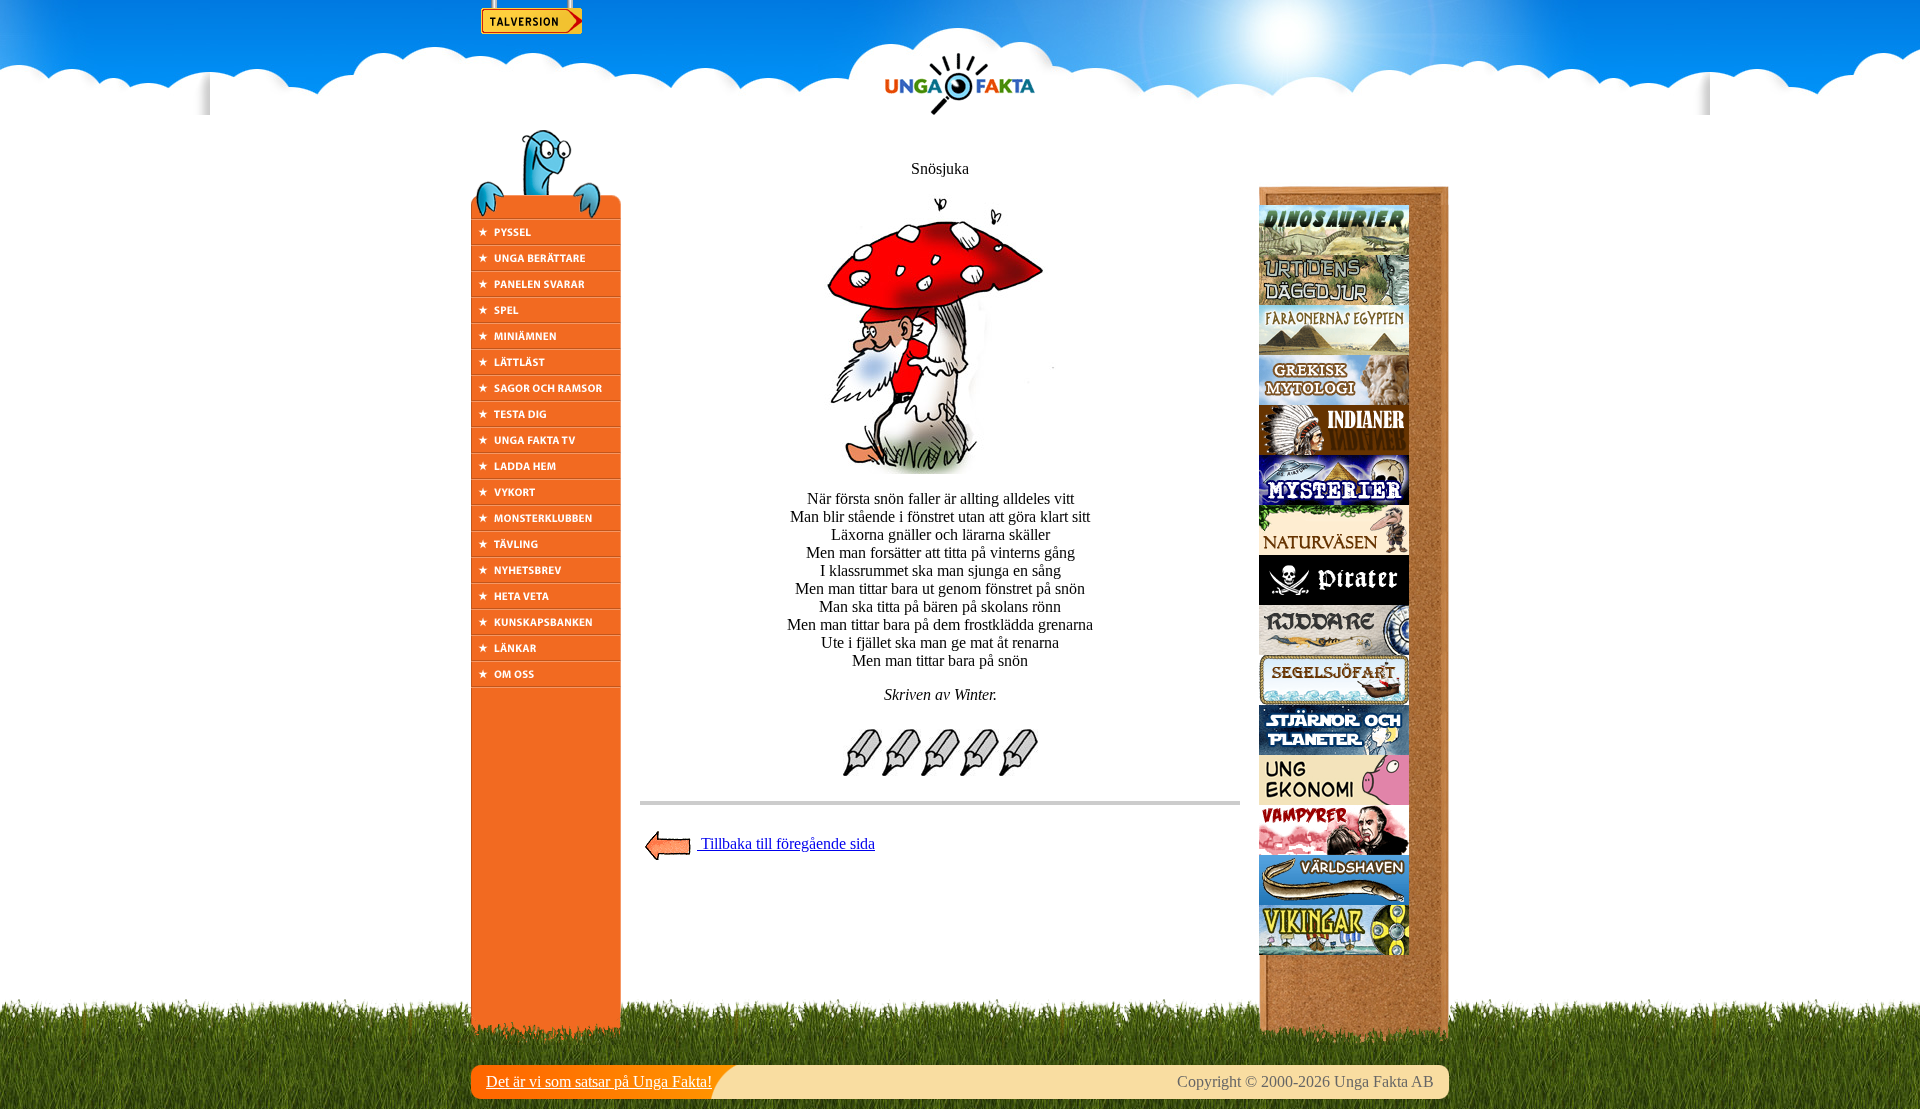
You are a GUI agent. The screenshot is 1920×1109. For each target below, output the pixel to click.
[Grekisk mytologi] (1334, 399)
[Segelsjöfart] (1334, 699)
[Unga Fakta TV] (546, 447)
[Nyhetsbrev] (546, 577)
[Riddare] (1334, 649)
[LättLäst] (546, 369)
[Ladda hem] (546, 473)
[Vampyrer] (1334, 849)
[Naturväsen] (1334, 549)
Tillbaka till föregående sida (786, 843)
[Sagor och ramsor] (546, 395)
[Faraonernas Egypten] (1334, 349)
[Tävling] (546, 551)
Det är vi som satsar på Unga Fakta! (599, 1081)
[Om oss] (546, 681)
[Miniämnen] (546, 343)
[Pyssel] (546, 239)
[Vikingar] (1334, 949)
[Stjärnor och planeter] (1334, 749)
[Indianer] (1334, 449)
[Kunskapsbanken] (546, 629)
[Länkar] (546, 655)
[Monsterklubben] (546, 525)
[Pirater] (1334, 599)
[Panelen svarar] (546, 291)
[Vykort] (546, 499)
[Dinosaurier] (1334, 249)
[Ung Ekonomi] (1334, 799)
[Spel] (546, 317)
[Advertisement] (940, 906)
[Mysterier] (1334, 499)
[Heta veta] (546, 603)
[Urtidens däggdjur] (1334, 299)
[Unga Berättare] (546, 265)
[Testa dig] (546, 421)
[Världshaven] (1334, 899)
